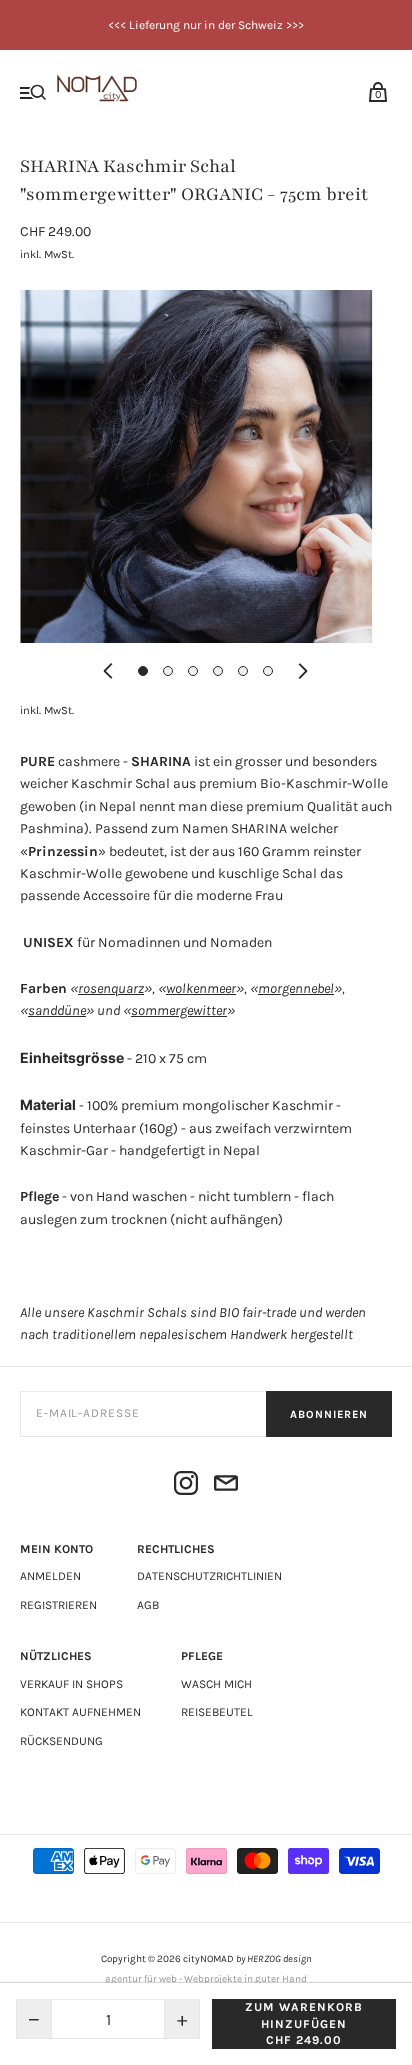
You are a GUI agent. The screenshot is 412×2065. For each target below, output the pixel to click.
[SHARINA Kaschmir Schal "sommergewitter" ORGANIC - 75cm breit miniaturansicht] (143, 671)
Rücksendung (61, 1741)
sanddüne (57, 1010)
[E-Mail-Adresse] (226, 1486)
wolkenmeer (201, 988)
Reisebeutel (217, 1712)
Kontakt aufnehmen (80, 1712)
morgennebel (296, 988)
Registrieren (58, 1605)
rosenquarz (111, 988)
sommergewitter (179, 1010)
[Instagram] (186, 1486)
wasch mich (216, 1684)
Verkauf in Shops (71, 1684)
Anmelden (50, 1576)
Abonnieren (329, 1414)
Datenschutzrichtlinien (209, 1576)
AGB (148, 1605)
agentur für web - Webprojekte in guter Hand (206, 1979)
